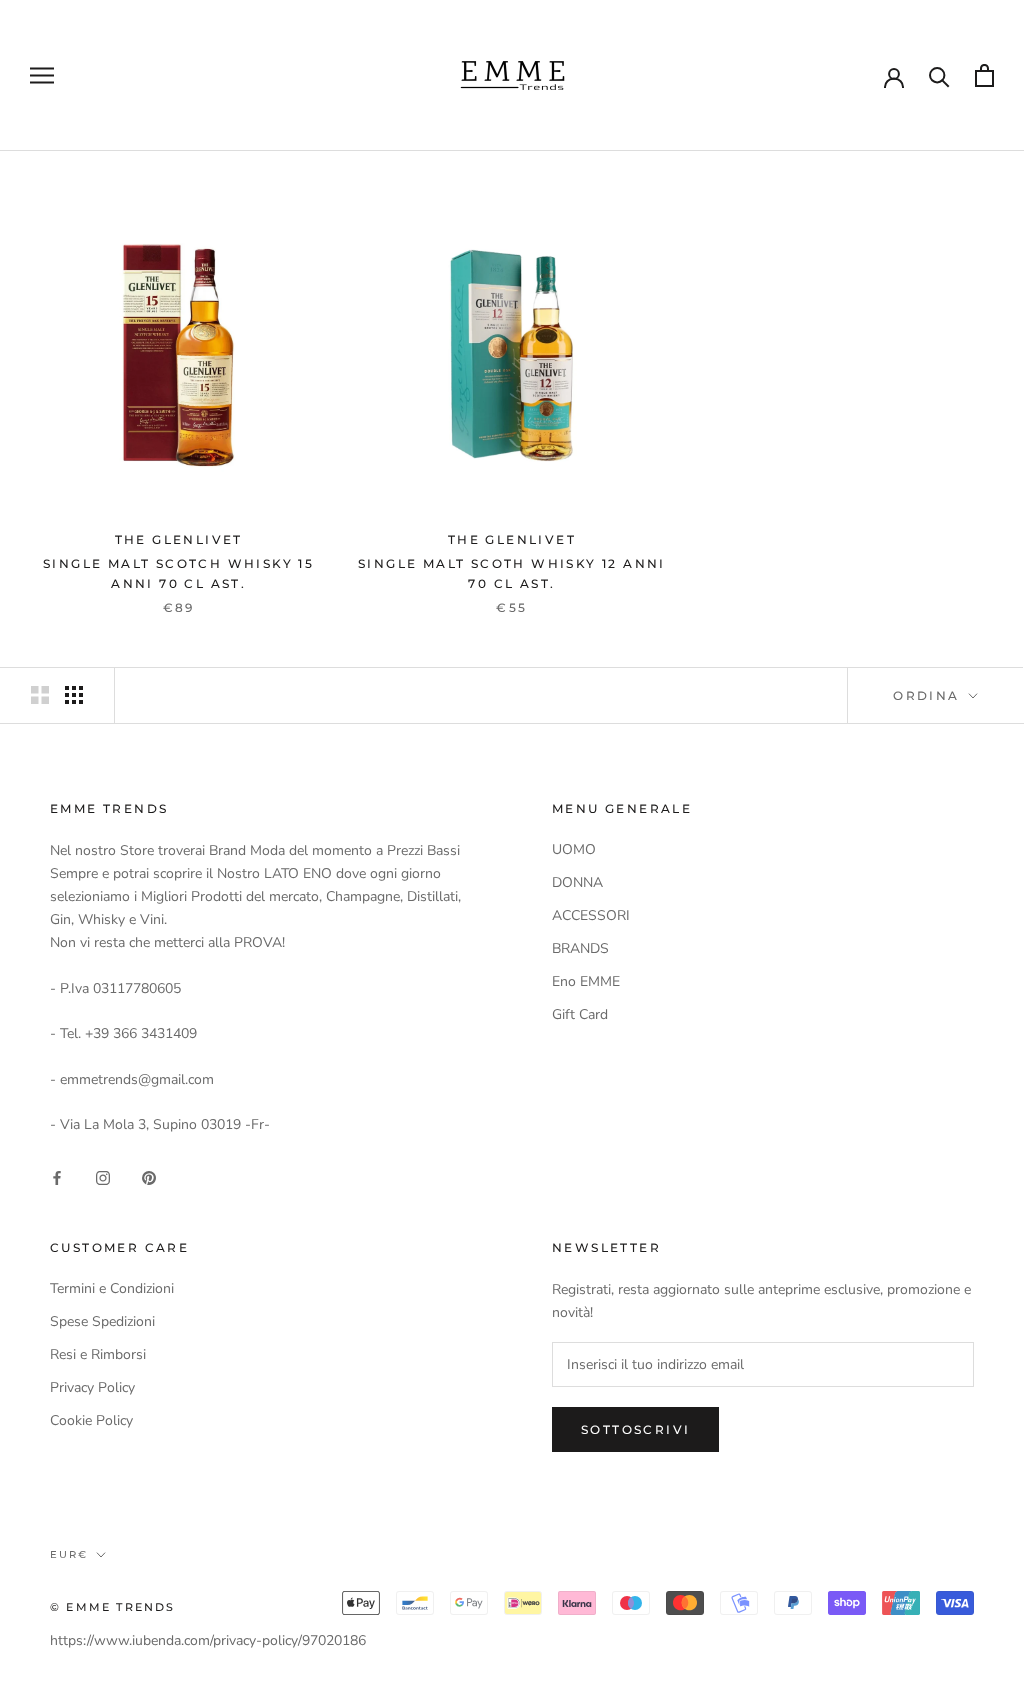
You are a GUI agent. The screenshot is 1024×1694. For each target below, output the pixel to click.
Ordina (929, 695)
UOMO (574, 849)
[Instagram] (103, 1176)
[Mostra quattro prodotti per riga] (74, 695)
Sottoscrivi (635, 1429)
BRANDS (580, 948)
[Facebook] (57, 1176)
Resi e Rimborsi (98, 1354)
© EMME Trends (113, 1607)
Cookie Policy (91, 1420)
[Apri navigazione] (42, 75)
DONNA (577, 882)
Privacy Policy (92, 1387)
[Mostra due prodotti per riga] (40, 695)
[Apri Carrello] (984, 75)
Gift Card (580, 1014)
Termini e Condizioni (112, 1288)
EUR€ (69, 1554)
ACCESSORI (591, 915)
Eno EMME (586, 981)
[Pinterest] (149, 1176)
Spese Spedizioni (102, 1321)
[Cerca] (939, 75)
